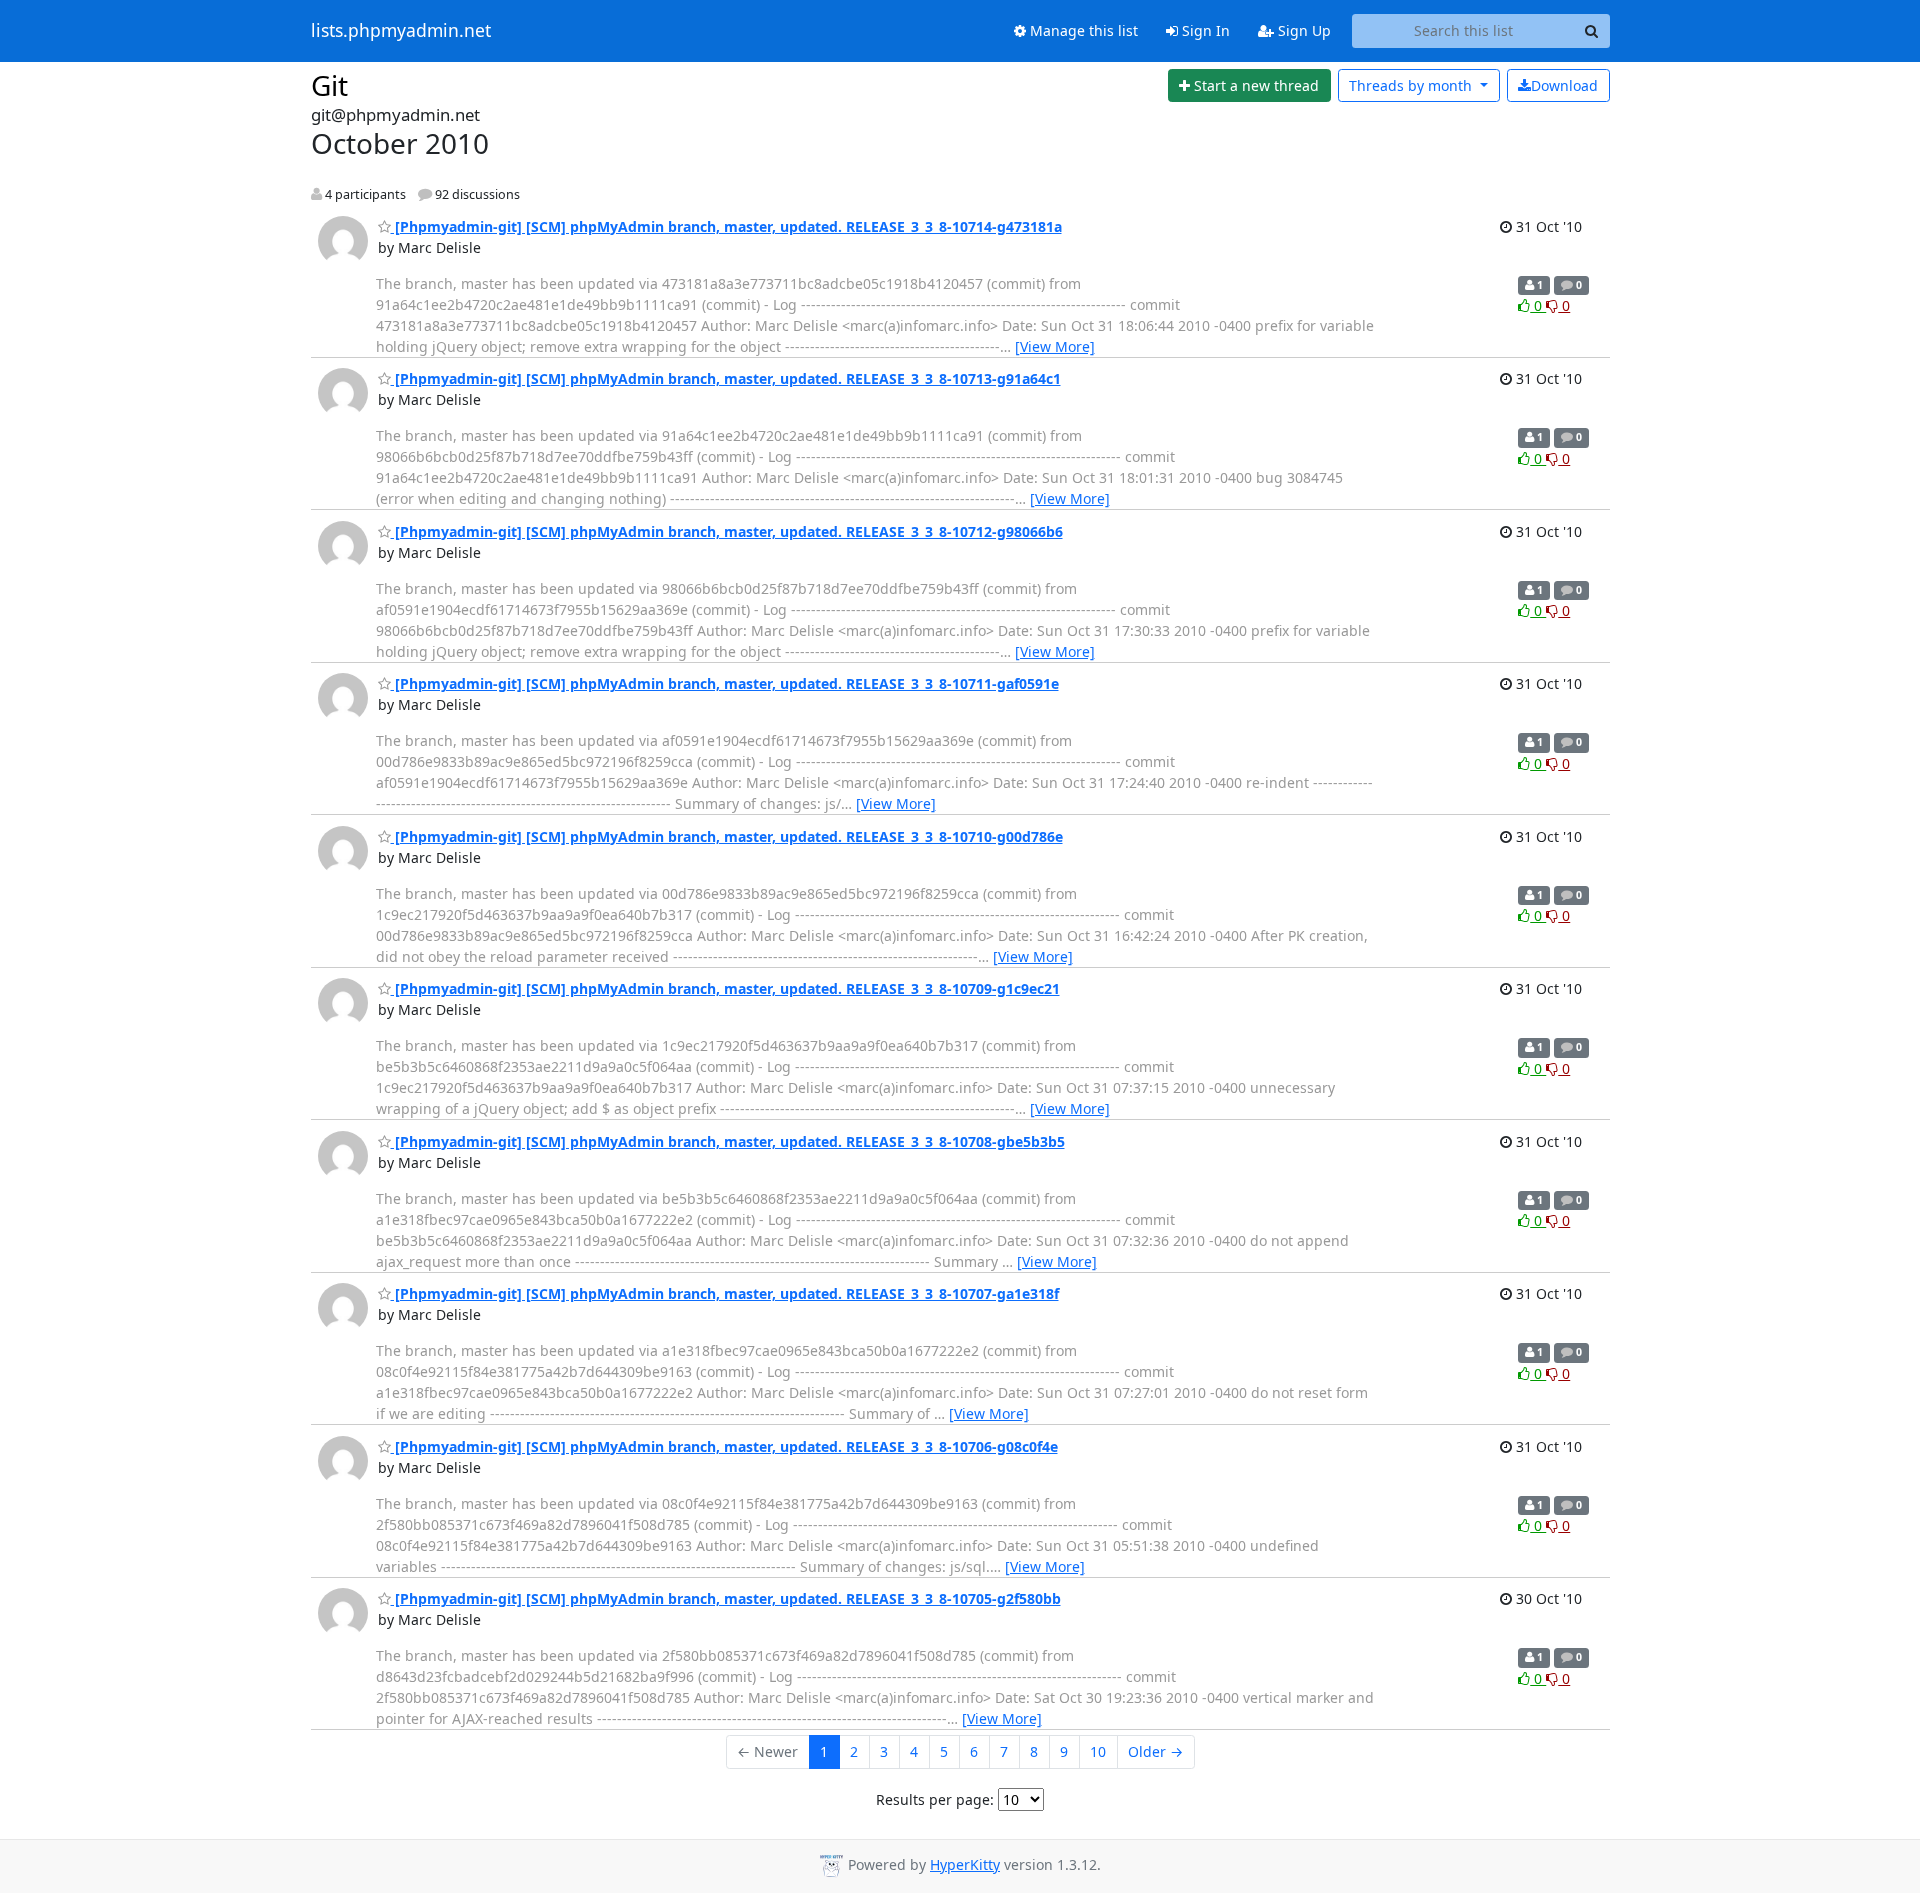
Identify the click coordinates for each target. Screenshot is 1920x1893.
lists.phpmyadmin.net (401, 31)
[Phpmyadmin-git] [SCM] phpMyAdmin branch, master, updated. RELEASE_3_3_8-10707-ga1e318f (725, 1293)
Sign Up (1302, 30)
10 (1098, 1751)
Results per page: (935, 1799)
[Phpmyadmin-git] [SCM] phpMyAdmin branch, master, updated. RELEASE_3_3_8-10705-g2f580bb (726, 1598)
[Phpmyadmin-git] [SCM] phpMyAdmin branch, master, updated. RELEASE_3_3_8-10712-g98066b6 (727, 531)
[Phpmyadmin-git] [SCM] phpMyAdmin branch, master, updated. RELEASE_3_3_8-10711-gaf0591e (725, 683)
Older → (1155, 1751)
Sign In (1204, 30)
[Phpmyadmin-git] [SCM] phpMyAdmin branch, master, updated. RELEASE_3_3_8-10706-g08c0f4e (724, 1446)
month (1412, 85)
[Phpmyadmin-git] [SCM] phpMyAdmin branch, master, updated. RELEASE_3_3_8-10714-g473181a (726, 226)
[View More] (1055, 346)
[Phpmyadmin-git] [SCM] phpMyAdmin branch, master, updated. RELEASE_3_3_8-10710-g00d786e (727, 836)
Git (329, 85)
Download (1564, 85)
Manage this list (1082, 30)
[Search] (1592, 31)
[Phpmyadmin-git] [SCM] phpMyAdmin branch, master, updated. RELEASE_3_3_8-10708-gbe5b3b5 (728, 1141)
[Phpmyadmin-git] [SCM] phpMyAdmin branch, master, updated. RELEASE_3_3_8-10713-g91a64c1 (726, 378)
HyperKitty (965, 1864)
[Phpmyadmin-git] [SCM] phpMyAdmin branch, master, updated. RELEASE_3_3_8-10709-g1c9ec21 (725, 988)
